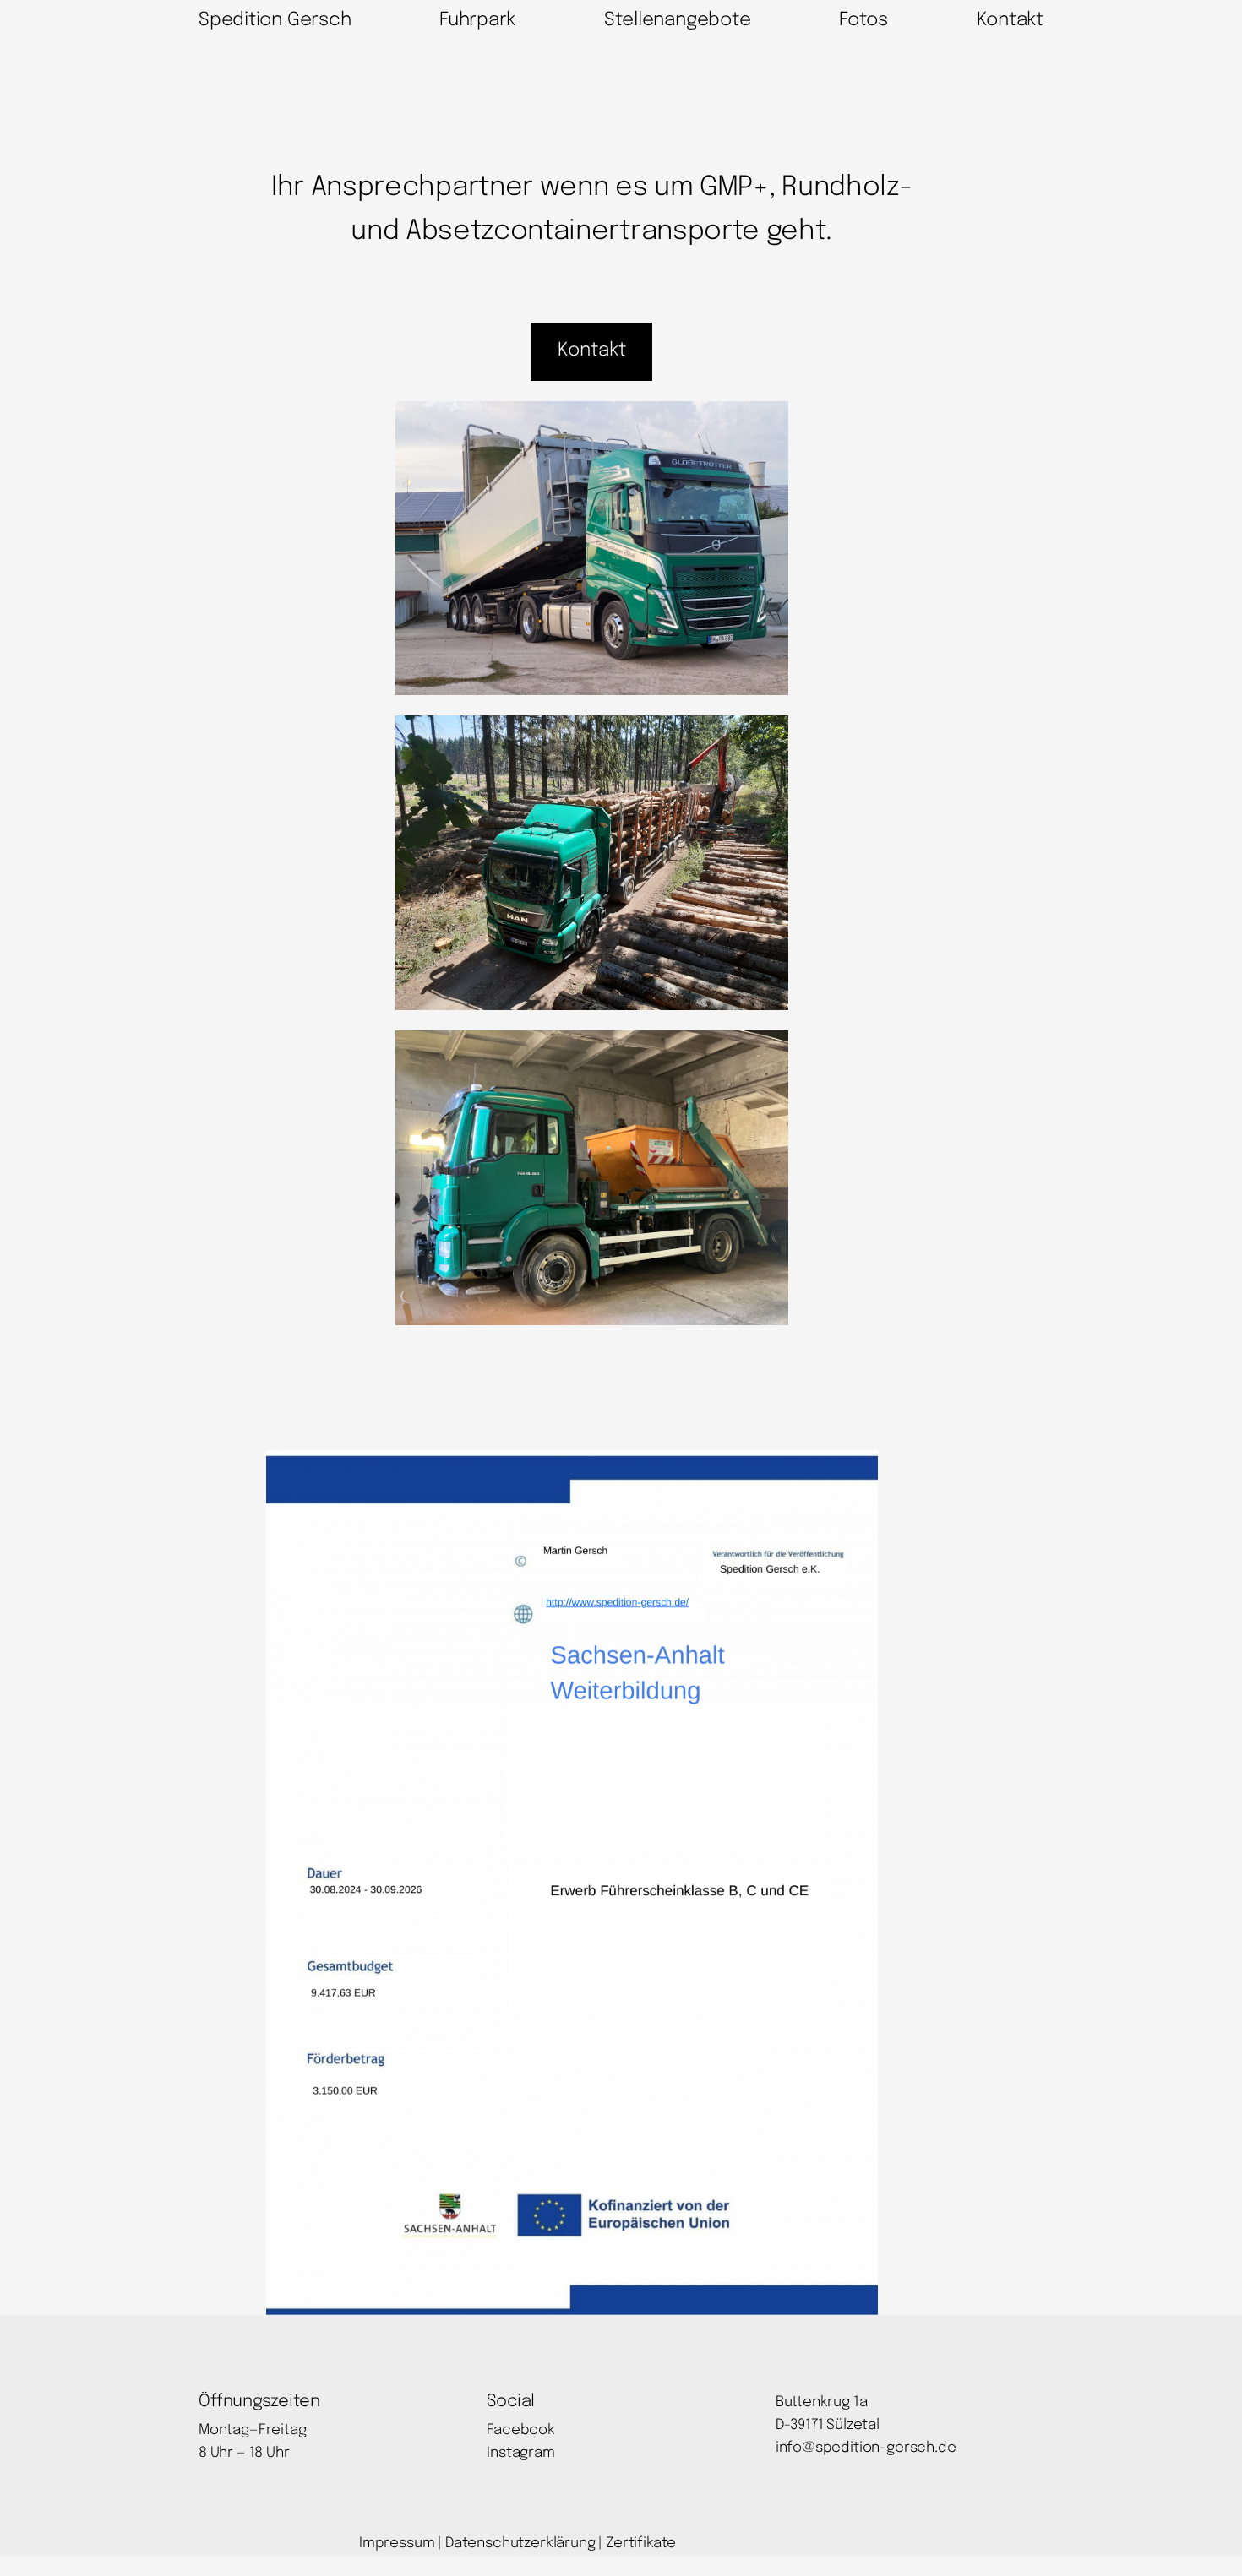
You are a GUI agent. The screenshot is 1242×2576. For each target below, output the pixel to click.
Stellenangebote (678, 20)
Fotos (863, 20)
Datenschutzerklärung (520, 2543)
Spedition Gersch (275, 20)
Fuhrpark (477, 20)
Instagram (520, 2453)
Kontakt (1010, 20)
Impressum (397, 2543)
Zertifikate (641, 2543)
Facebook (521, 2430)
